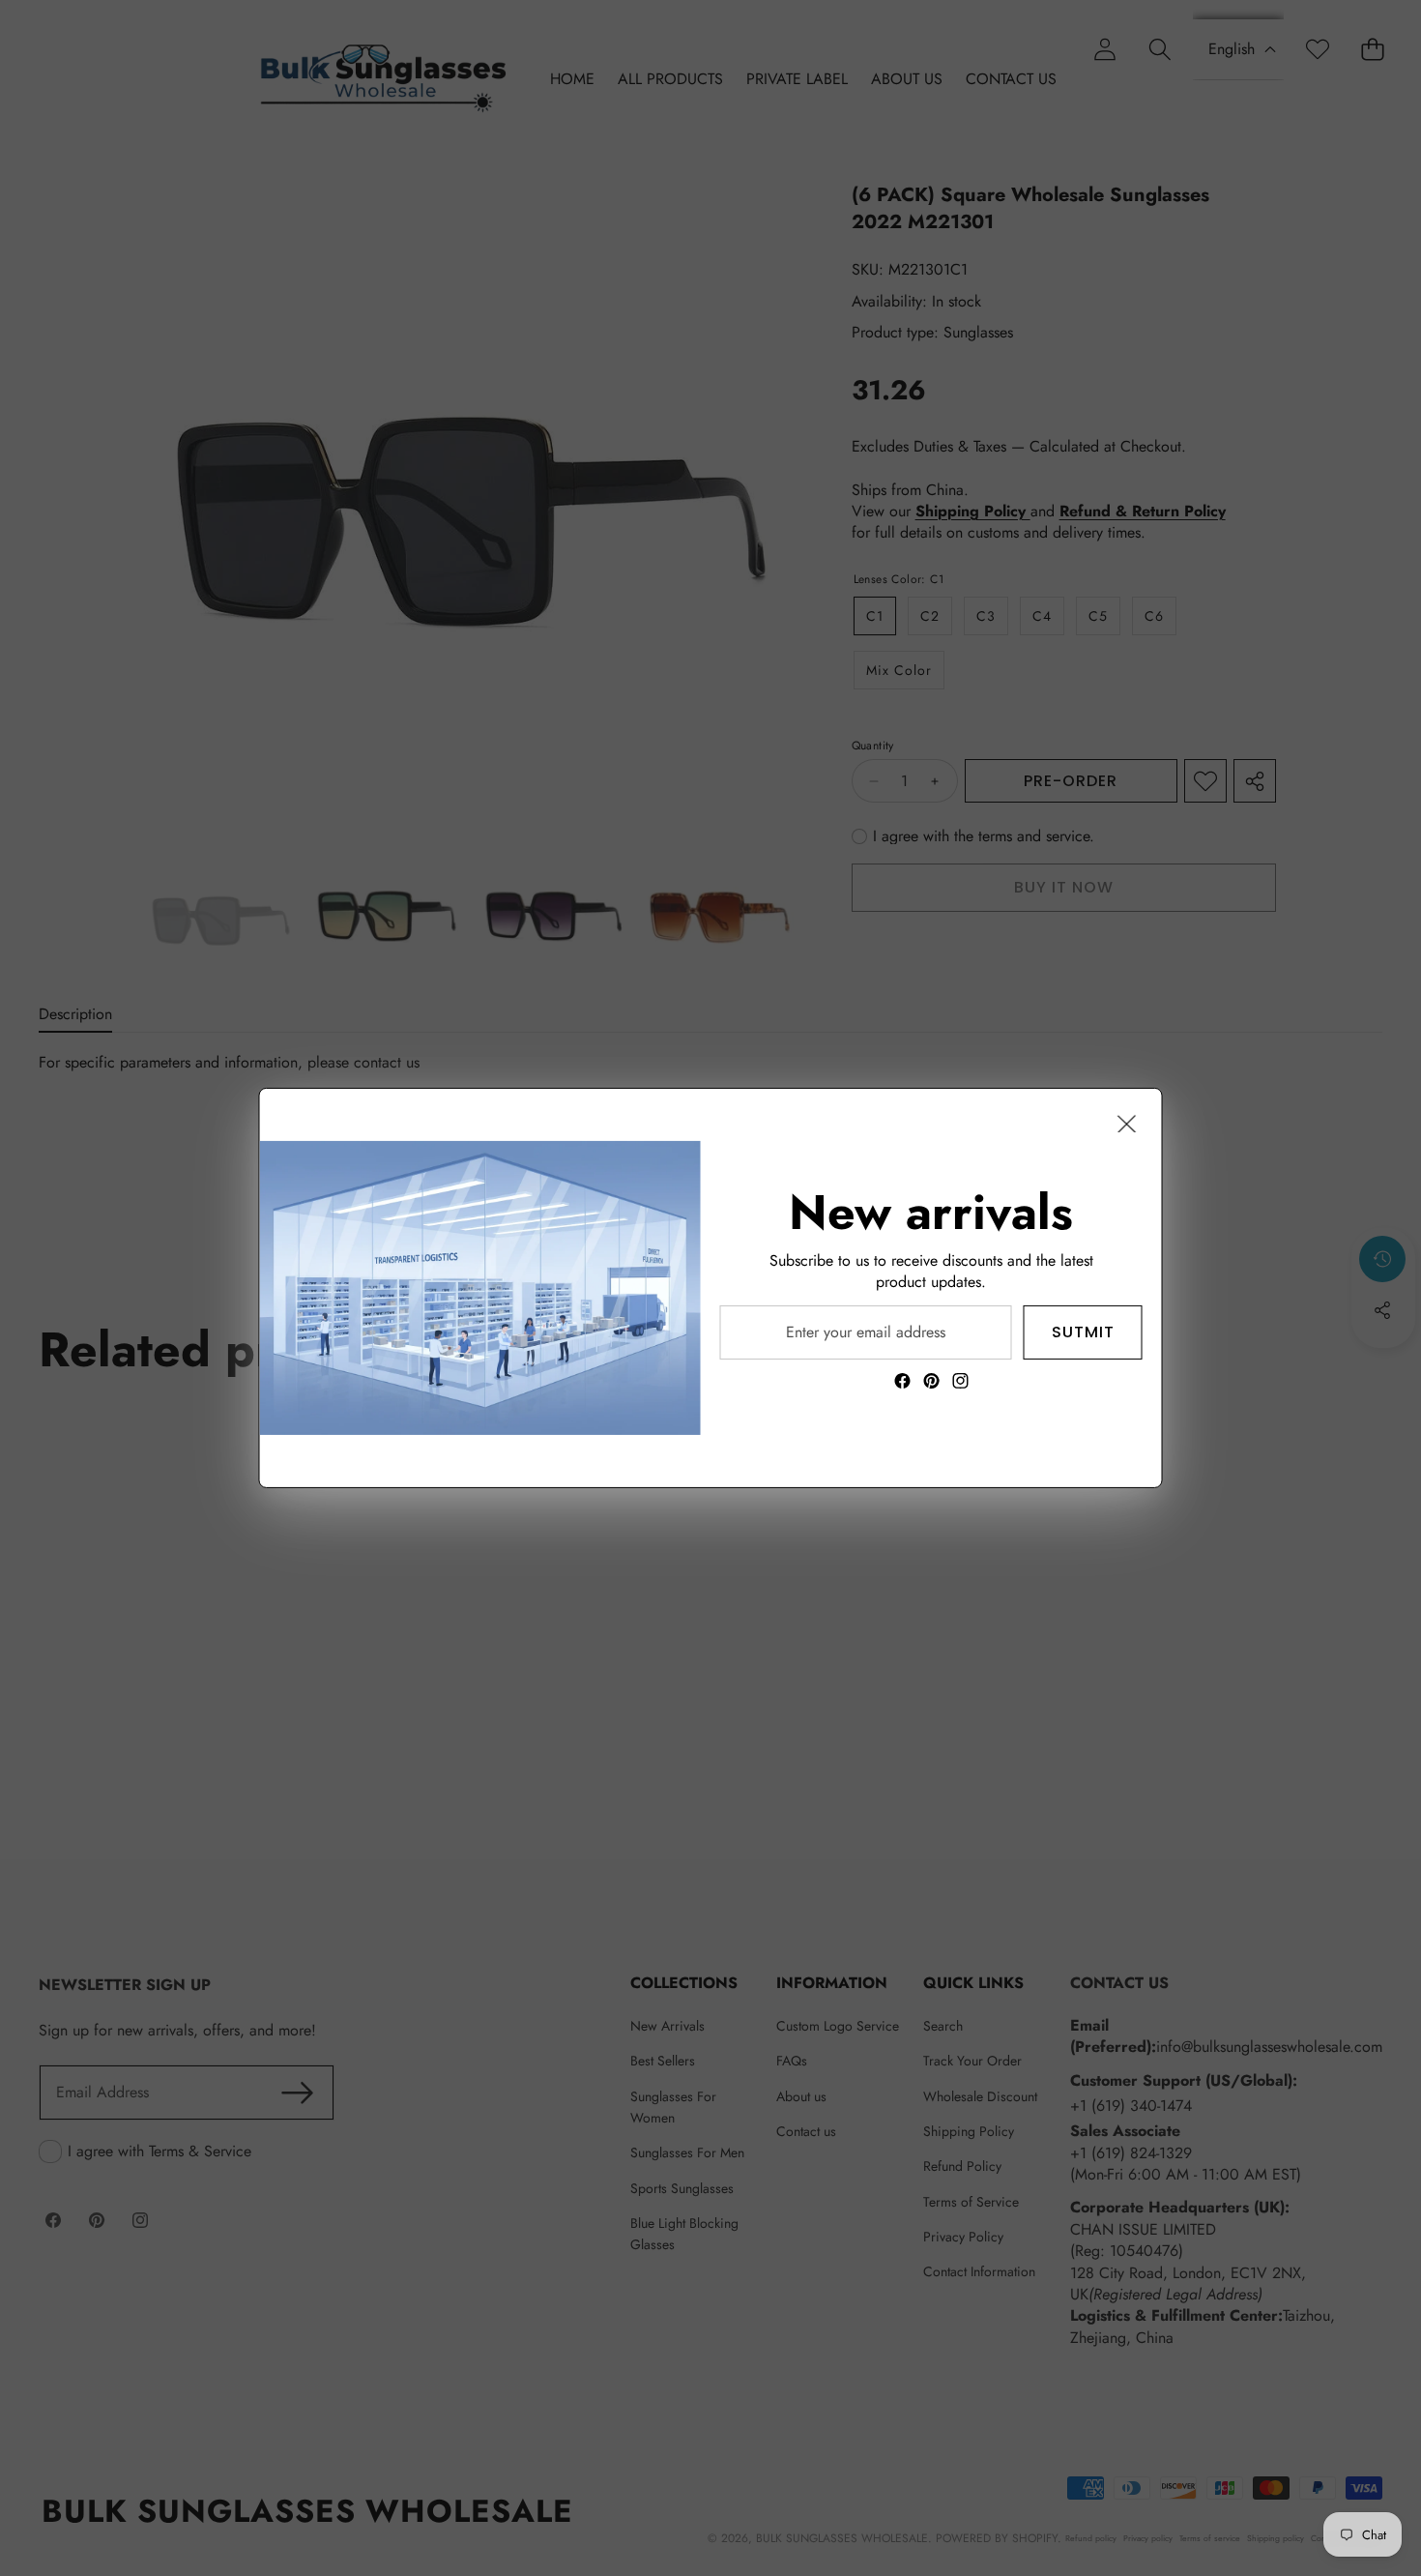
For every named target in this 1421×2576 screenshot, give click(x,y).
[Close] (1127, 1124)
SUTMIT (1083, 1332)
